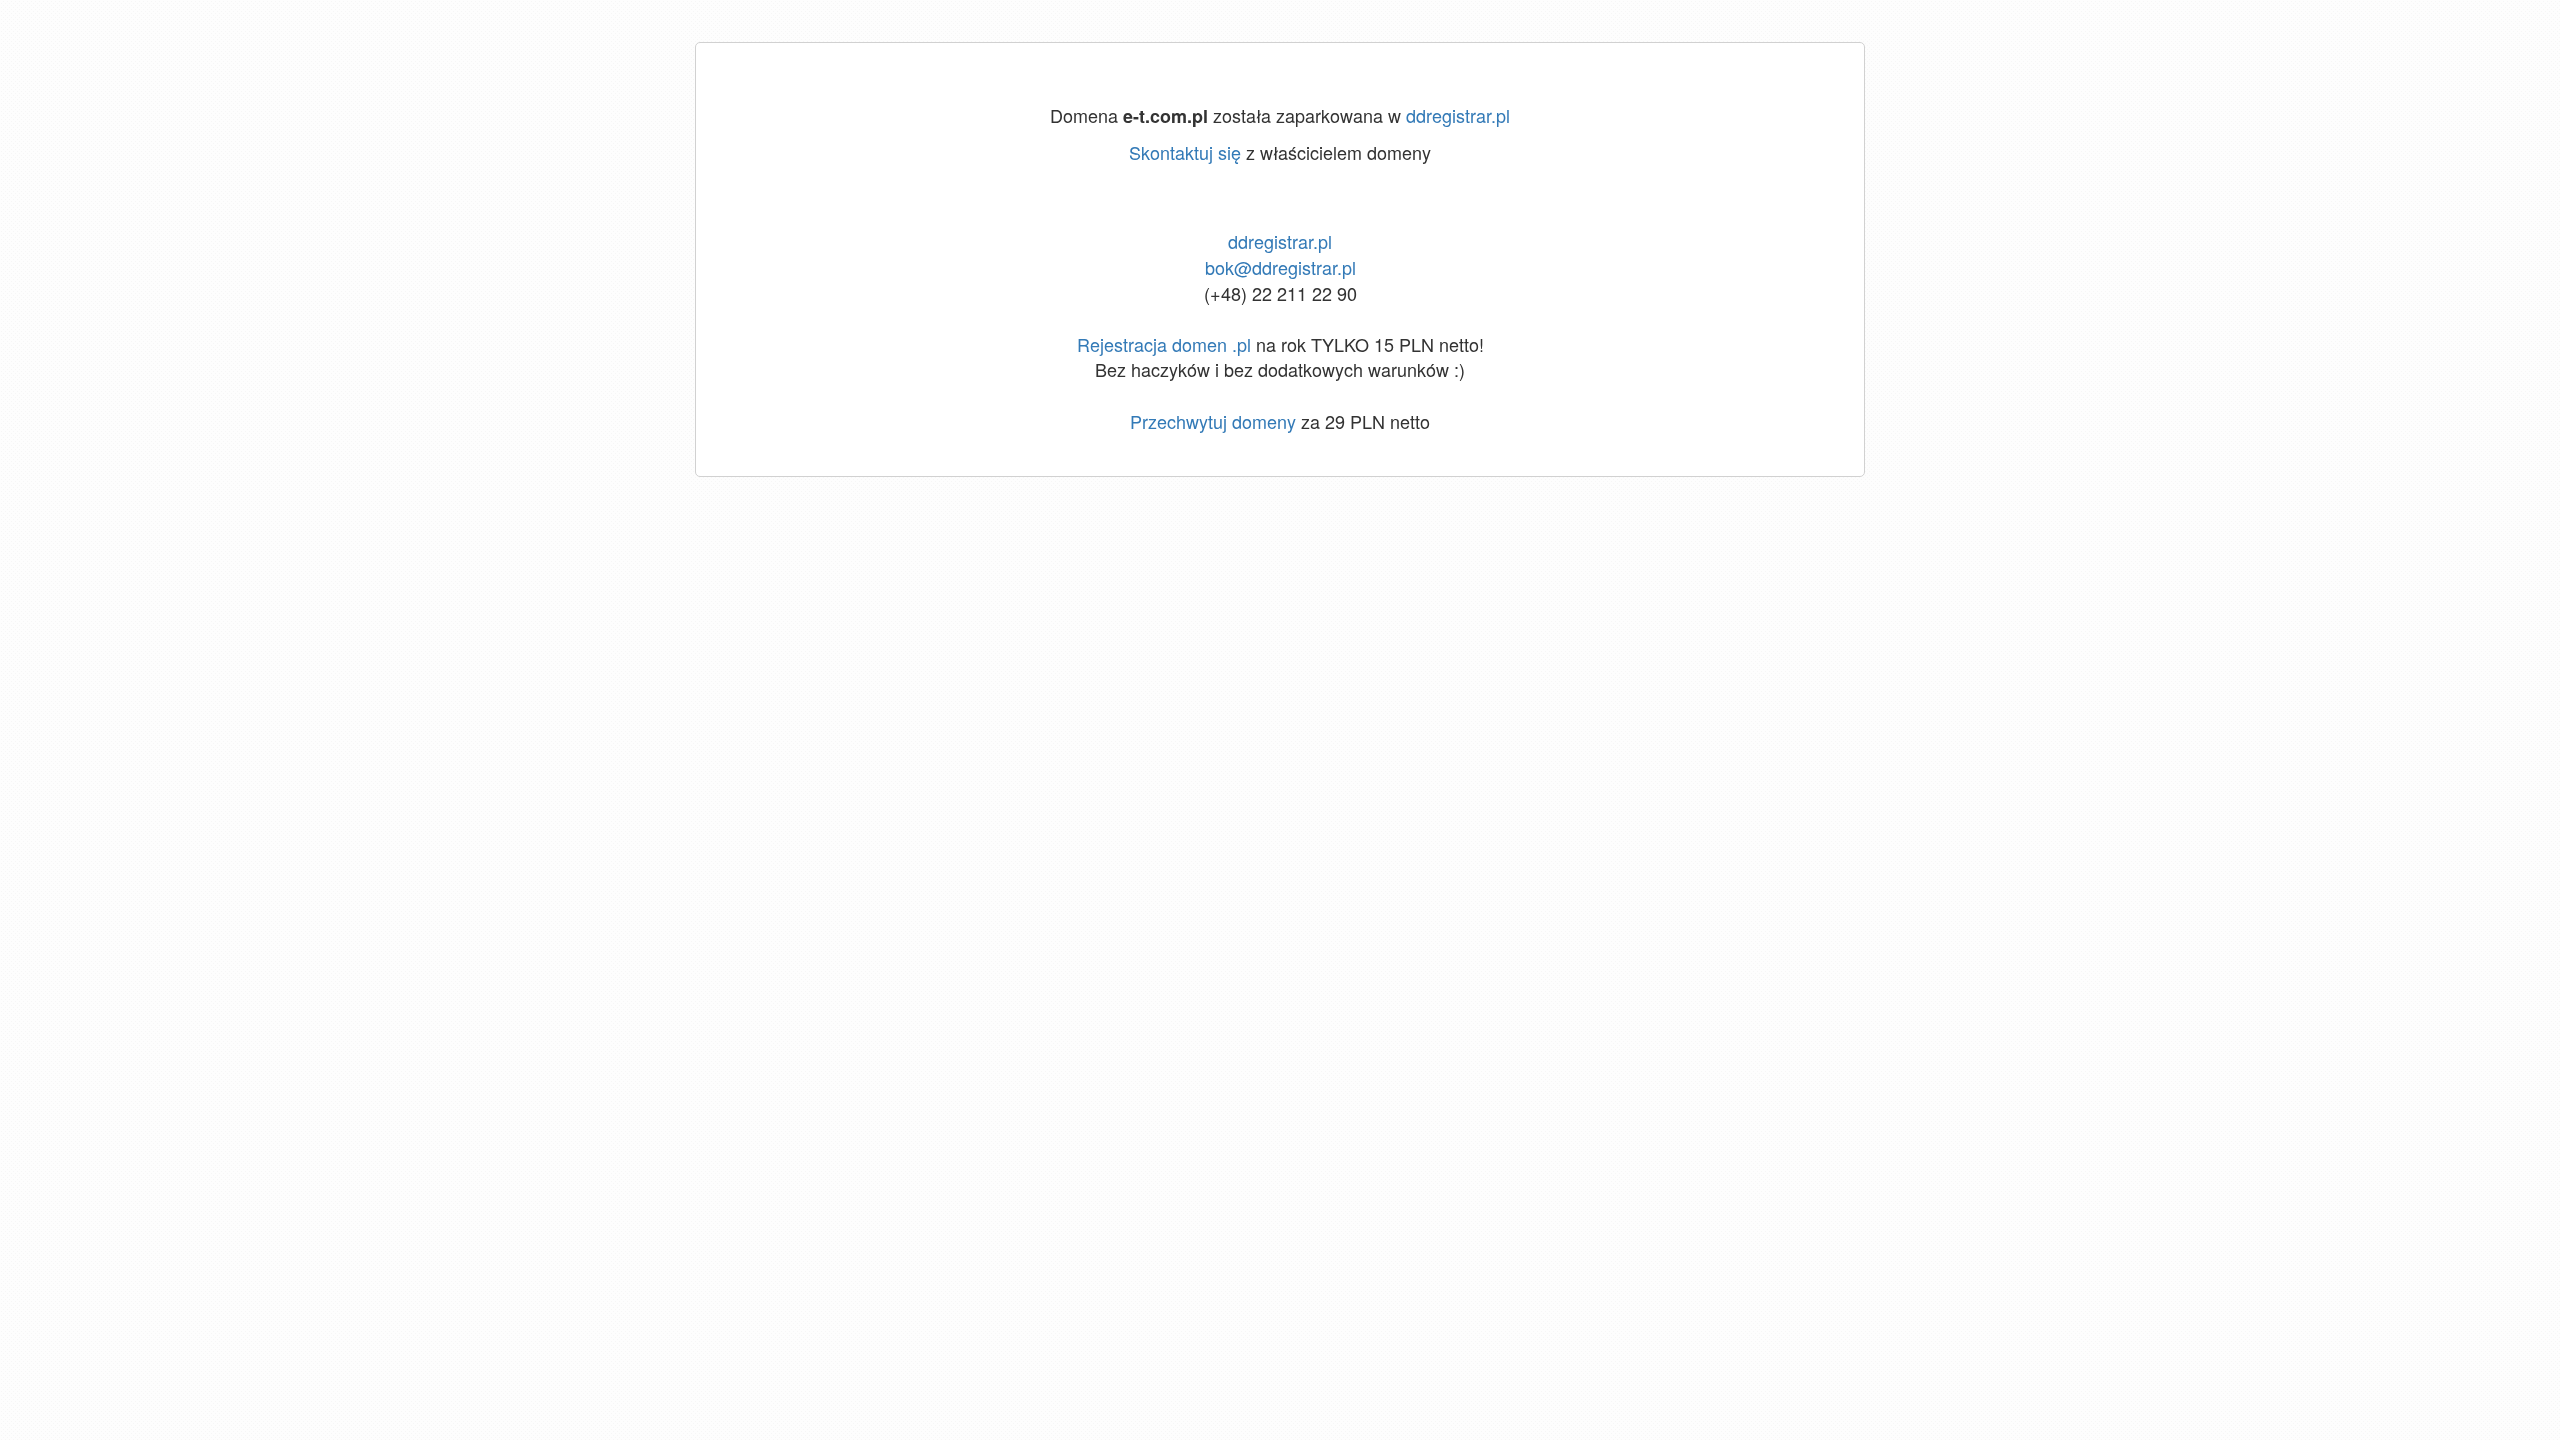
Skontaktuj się (1185, 152)
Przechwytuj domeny (1213, 421)
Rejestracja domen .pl (1164, 344)
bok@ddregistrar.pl (1280, 267)
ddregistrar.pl (1458, 115)
